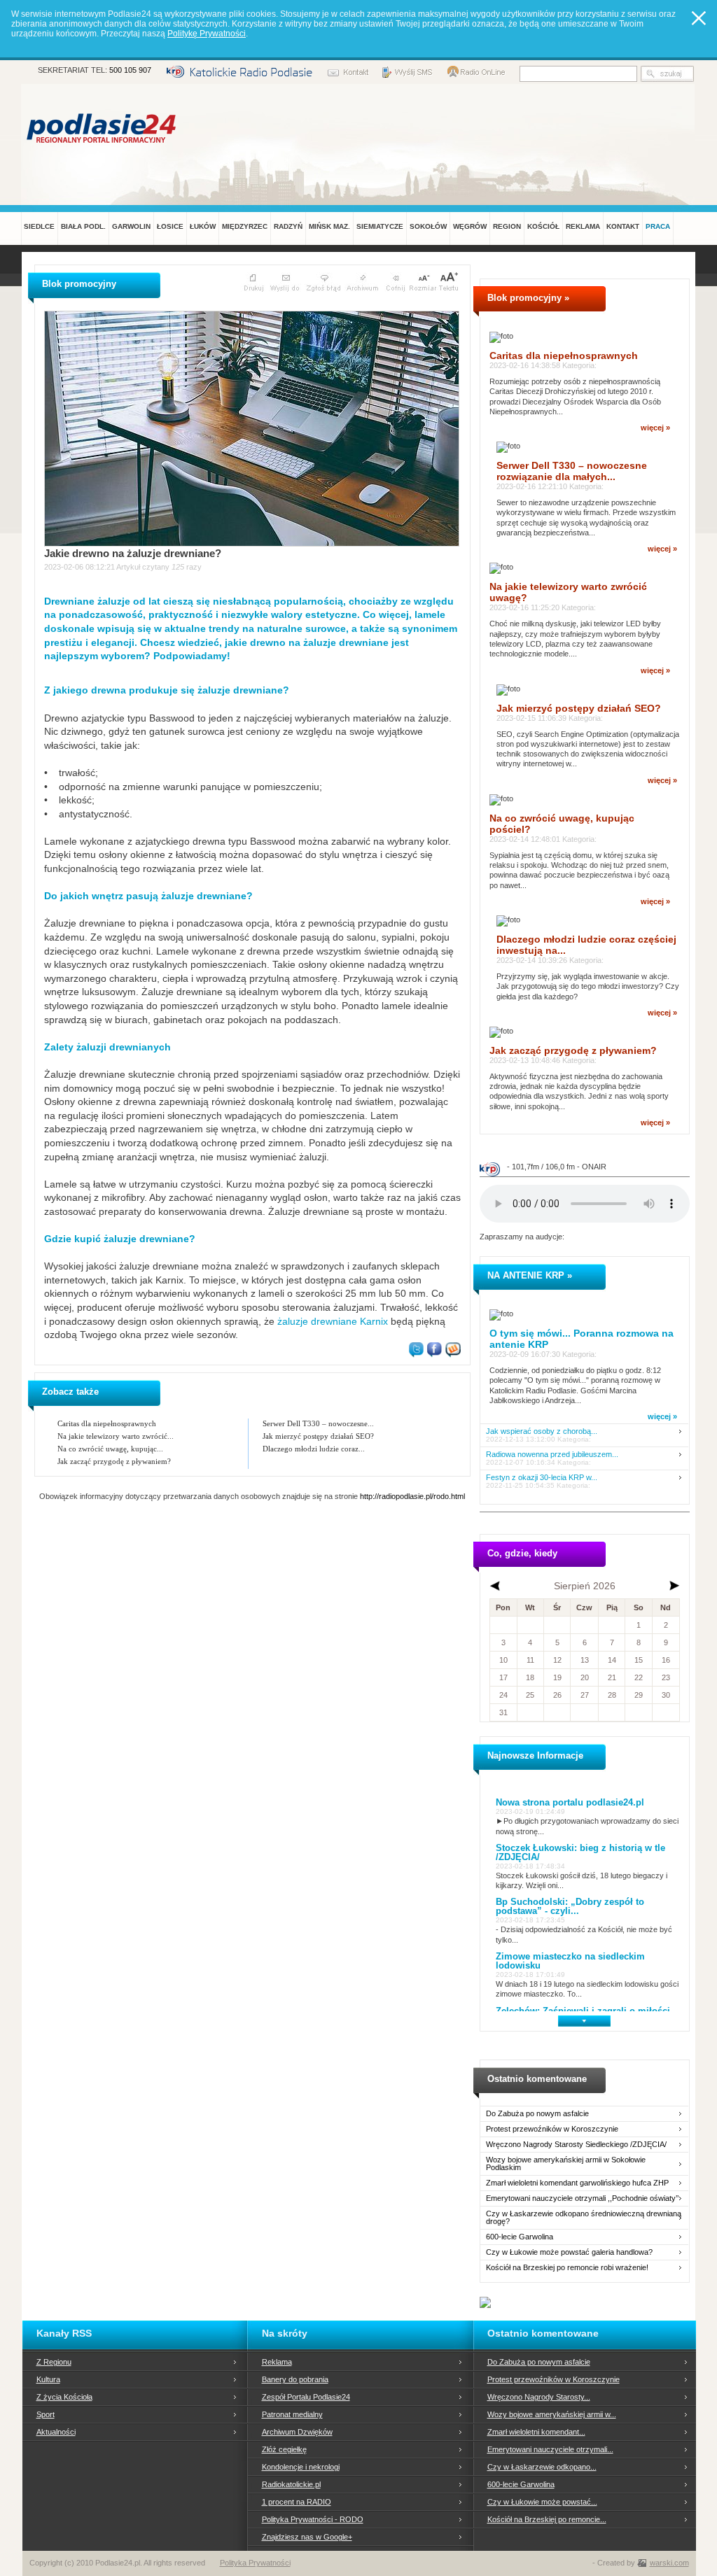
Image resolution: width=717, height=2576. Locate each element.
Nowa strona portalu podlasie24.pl (570, 1802)
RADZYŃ (288, 226)
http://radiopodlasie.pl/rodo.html (412, 1496)
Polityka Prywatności (255, 2563)
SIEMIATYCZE (380, 226)
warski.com (669, 2563)
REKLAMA (583, 226)
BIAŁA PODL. (83, 226)
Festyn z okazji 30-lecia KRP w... (542, 1478)
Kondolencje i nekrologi (301, 2467)
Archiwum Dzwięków (297, 2432)
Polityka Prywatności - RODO (313, 2519)
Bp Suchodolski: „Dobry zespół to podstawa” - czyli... (570, 1906)
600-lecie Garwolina (520, 2237)
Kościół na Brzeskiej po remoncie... (547, 2519)
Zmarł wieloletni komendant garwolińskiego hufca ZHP (577, 2183)
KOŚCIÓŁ (543, 226)
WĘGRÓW (470, 226)
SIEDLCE (39, 226)
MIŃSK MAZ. (329, 226)
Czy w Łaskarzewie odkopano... (542, 2467)
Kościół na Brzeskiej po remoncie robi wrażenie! (567, 2268)
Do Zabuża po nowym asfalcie (537, 2114)
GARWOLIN (131, 226)
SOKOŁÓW (428, 226)
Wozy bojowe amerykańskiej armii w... (552, 2414)
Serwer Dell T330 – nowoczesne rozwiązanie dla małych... (572, 471)
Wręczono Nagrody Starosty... (539, 2397)
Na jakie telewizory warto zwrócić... (116, 1436)
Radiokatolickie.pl (291, 2484)
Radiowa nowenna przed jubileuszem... (552, 1455)
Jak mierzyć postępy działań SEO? (318, 1436)
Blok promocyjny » (528, 298)
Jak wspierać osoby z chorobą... (542, 1431)
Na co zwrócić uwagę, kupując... (110, 1449)
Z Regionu (54, 2362)
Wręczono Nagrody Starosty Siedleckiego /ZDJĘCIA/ (576, 2145)
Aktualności (56, 2432)
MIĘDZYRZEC (245, 226)
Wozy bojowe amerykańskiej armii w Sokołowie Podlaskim (566, 2164)
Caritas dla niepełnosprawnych (107, 1423)
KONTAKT (623, 226)
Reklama (277, 2362)
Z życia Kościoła (64, 2397)
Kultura (48, 2379)
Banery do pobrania (295, 2379)
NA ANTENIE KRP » (530, 1275)
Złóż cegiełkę (284, 2449)
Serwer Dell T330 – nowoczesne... (318, 1423)
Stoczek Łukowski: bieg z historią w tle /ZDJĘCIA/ (580, 1852)
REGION (507, 226)
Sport (46, 2414)
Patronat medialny (292, 2414)
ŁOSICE (170, 226)
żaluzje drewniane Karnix (333, 1321)
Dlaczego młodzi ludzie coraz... (314, 1449)
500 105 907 (130, 70)
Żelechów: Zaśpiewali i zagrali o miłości (583, 2011)
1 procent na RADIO (297, 2502)
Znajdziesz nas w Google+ (307, 2537)
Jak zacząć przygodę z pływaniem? (114, 1461)
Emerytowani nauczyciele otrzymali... (550, 2449)
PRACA (658, 226)
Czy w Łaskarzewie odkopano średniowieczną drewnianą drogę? (584, 2218)
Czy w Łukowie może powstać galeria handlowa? (569, 2252)
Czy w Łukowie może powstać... (542, 2502)
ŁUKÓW (203, 226)
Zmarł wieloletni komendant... (536, 2432)
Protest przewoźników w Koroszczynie (552, 2129)
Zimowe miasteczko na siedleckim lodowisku (570, 1961)
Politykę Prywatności (207, 34)
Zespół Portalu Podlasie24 (306, 2397)
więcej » (655, 428)
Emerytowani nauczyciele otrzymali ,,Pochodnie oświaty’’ (582, 2198)
